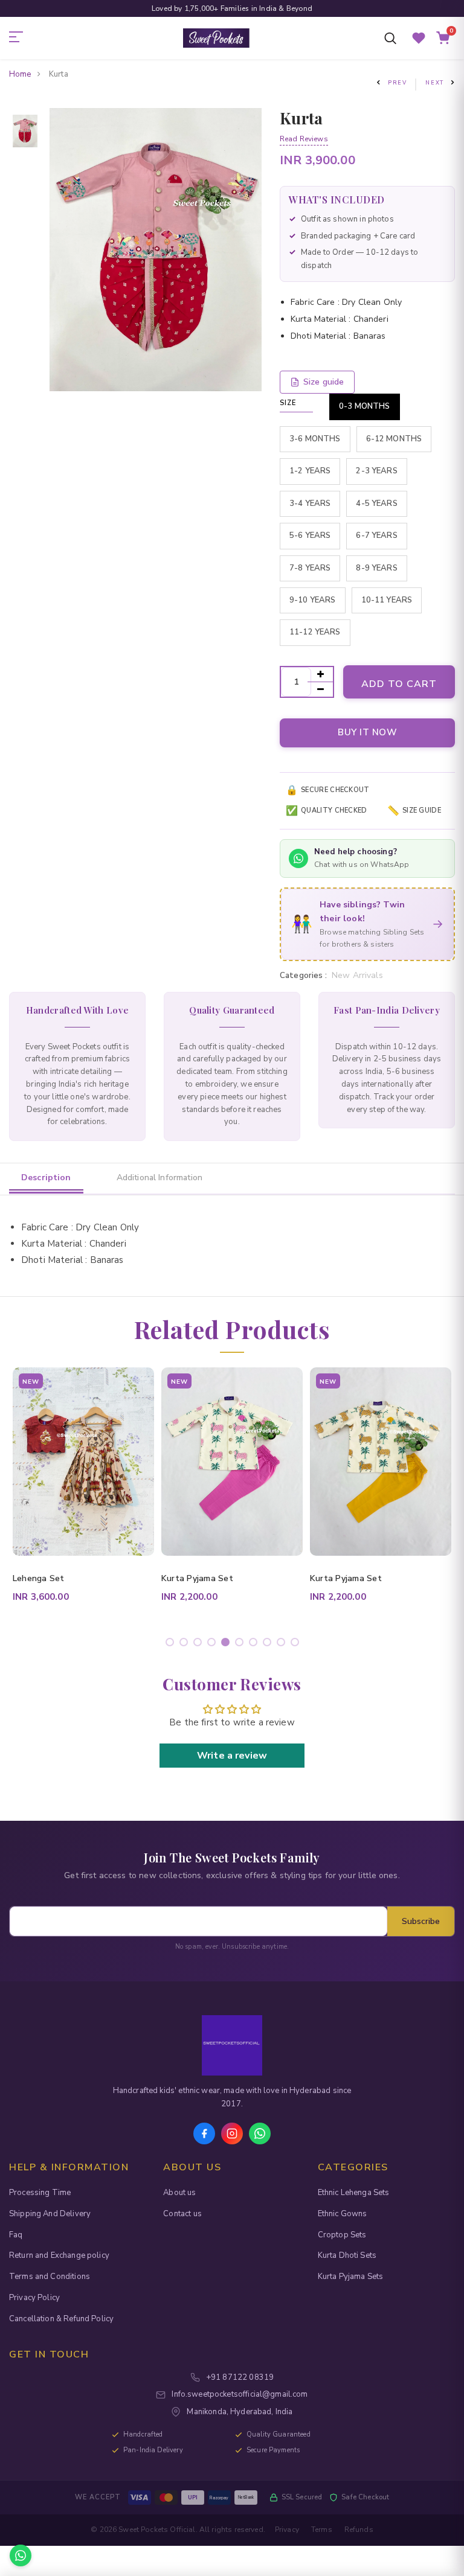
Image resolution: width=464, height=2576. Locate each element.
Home (20, 74)
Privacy (287, 2530)
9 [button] (283, 1644)
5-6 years (310, 535)
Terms (322, 2530)
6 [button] (241, 1644)
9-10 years (313, 600)
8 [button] (269, 1644)
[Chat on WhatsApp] (21, 2555)
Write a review (232, 1756)
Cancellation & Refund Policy (61, 2319)
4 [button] (214, 1644)
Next (435, 83)
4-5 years (376, 503)
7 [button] (255, 1644)
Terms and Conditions (50, 2277)
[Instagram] (232, 2133)
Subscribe (421, 1921)
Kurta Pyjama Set (49, 1578)
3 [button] (200, 1644)
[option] (25, 116)
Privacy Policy (34, 2298)
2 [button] (186, 1644)
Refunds (359, 2530)
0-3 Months (365, 406)
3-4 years (310, 503)
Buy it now (367, 732)
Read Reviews (304, 139)
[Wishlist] (419, 38)
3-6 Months (315, 439)
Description (46, 1178)
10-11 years (387, 600)
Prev (398, 83)
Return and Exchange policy (59, 2255)
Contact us (182, 2214)
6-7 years (376, 535)
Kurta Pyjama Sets (351, 2277)
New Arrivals (357, 975)
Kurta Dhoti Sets (347, 2255)
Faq (16, 2235)
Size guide (324, 382)
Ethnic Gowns (343, 2214)
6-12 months (394, 439)
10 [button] (297, 1644)
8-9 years (376, 568)
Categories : (303, 976)
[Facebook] (204, 2133)
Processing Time (40, 2193)
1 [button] (172, 1644)
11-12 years (315, 632)
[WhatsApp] (260, 2133)
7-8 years (310, 568)
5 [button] (227, 1644)
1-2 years (310, 471)
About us (179, 2193)
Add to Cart (399, 684)
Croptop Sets (342, 2235)
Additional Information (159, 1178)
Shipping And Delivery (50, 2214)
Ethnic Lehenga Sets (354, 2193)
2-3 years (376, 471)
